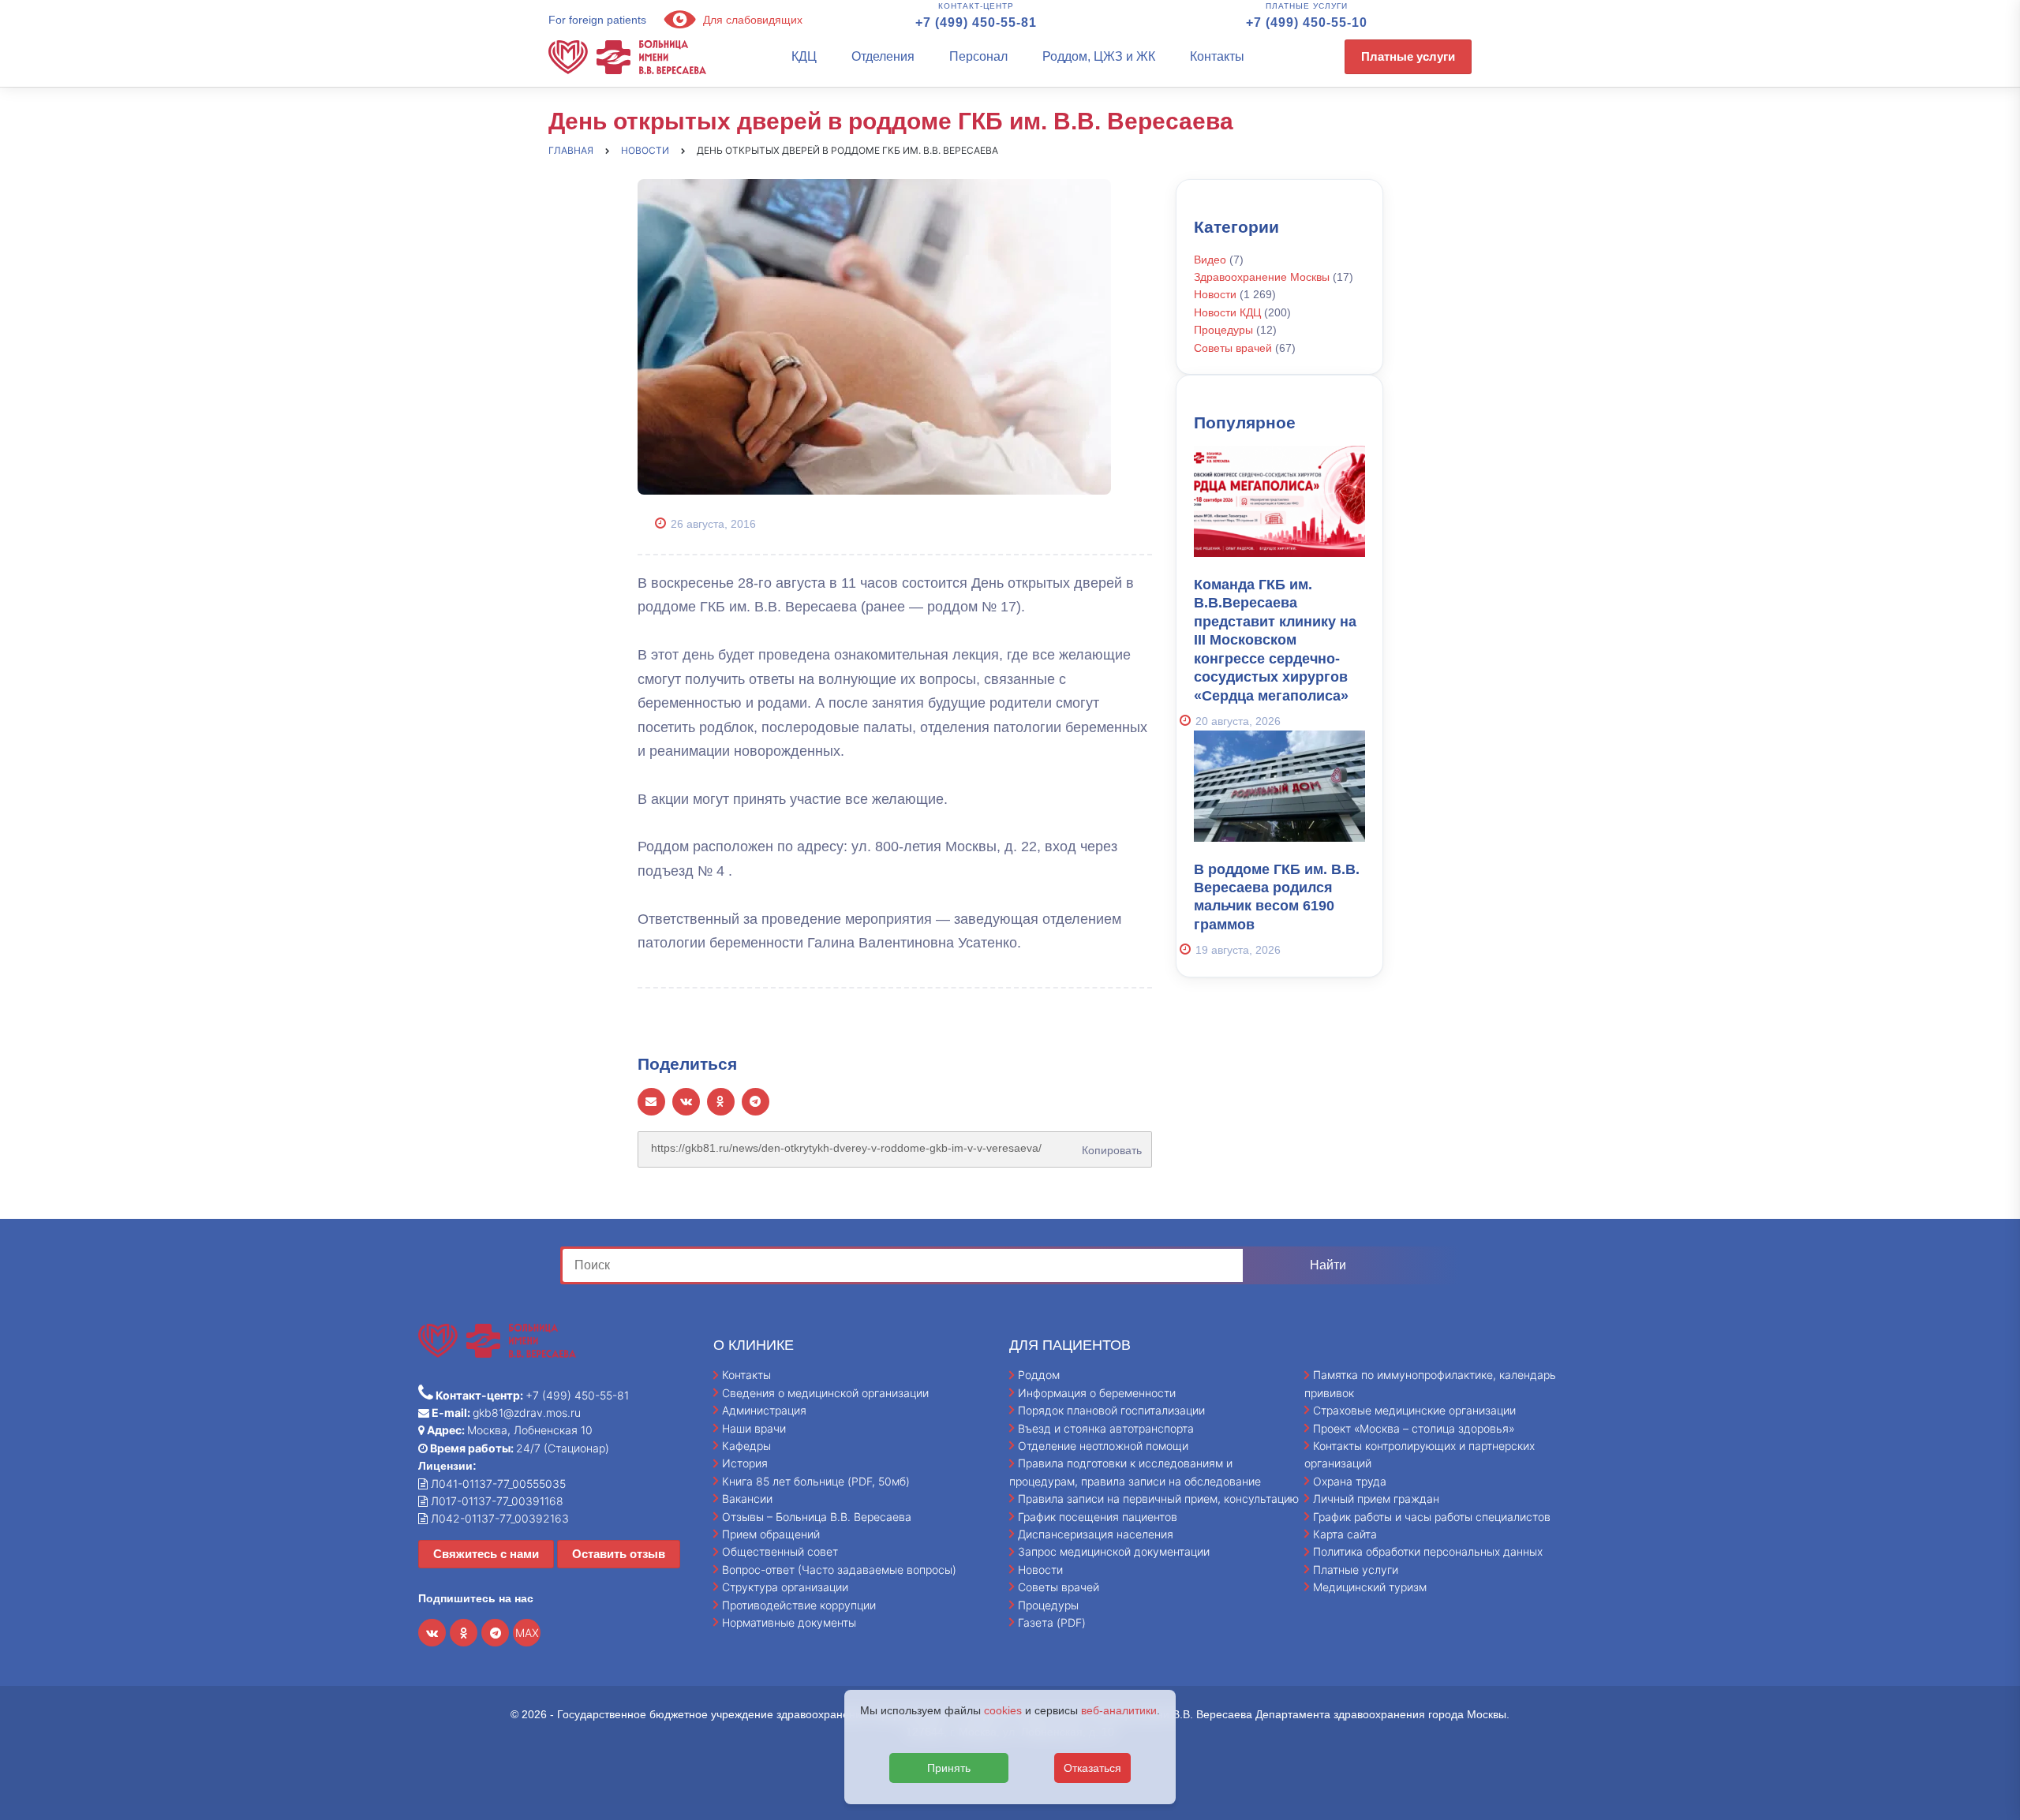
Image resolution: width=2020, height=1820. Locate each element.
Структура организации (785, 1587)
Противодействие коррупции (799, 1605)
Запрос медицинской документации (1114, 1551)
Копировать (1109, 1145)
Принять (949, 1768)
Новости (1215, 294)
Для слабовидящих (751, 20)
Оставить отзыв (619, 1554)
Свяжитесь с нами (486, 1554)
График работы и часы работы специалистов (1432, 1517)
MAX (527, 1633)
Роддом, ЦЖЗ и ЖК (1099, 56)
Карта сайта (1345, 1534)
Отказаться (1092, 1768)
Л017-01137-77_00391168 (496, 1501)
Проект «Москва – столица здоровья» (1414, 1428)
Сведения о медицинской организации (825, 1393)
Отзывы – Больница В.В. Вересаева (817, 1517)
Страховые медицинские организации (1414, 1410)
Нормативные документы (789, 1622)
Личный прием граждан (1376, 1499)
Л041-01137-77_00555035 (497, 1484)
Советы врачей (1233, 348)
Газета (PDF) (1052, 1622)
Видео (1210, 260)
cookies (1003, 1710)
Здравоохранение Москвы (1262, 277)
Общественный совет (780, 1551)
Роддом (1039, 1375)
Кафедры (746, 1446)
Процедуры (1223, 330)
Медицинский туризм (1370, 1587)
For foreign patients (597, 20)
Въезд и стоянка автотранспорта (1106, 1428)
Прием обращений (771, 1534)
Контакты (1217, 56)
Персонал (978, 56)
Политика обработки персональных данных (1428, 1551)
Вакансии (747, 1499)
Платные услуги (1408, 56)
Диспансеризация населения (1096, 1534)
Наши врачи (754, 1428)
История (745, 1463)
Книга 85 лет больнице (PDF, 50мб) (816, 1481)
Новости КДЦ (1227, 312)
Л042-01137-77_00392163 (498, 1518)
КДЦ (804, 56)
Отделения (883, 56)
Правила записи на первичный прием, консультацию (1158, 1499)
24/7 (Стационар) (518, 1448)
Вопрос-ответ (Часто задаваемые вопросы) (839, 1570)
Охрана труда (1350, 1481)
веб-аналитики (1119, 1710)
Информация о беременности (1097, 1393)
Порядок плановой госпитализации (1111, 1410)
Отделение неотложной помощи (1103, 1446)
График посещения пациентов (1098, 1517)
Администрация (764, 1410)
